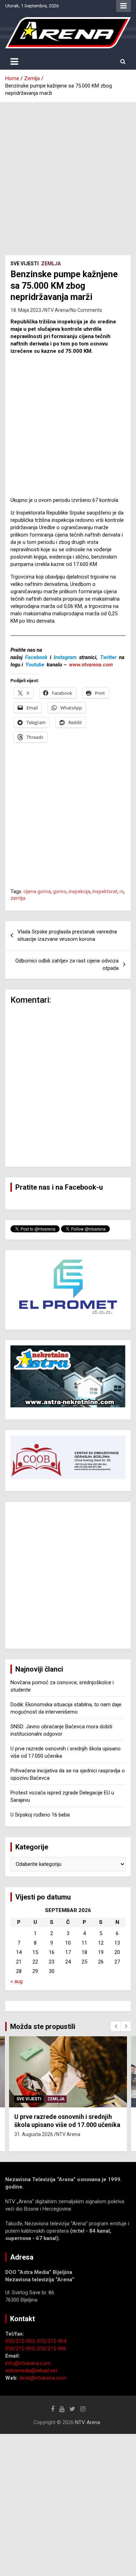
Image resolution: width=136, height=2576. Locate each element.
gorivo (60, 891)
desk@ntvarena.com (43, 2378)
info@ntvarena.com (28, 2363)
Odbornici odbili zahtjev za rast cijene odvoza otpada (67, 964)
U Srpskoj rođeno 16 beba (40, 1815)
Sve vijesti (25, 264)
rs (122, 891)
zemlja (18, 898)
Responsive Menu (123, 6)
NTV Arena (56, 310)
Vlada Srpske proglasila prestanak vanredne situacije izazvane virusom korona (67, 935)
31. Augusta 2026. (34, 2134)
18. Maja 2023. (26, 310)
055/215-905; (21, 2348)
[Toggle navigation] (14, 62)
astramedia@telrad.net (31, 2371)
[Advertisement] (68, 174)
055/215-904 (52, 2341)
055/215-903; (21, 2341)
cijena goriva (37, 891)
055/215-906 (52, 2348)
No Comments (86, 310)
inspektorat (105, 891)
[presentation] (116, 2026)
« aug (17, 1981)
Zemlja (51, 264)
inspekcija (80, 891)
